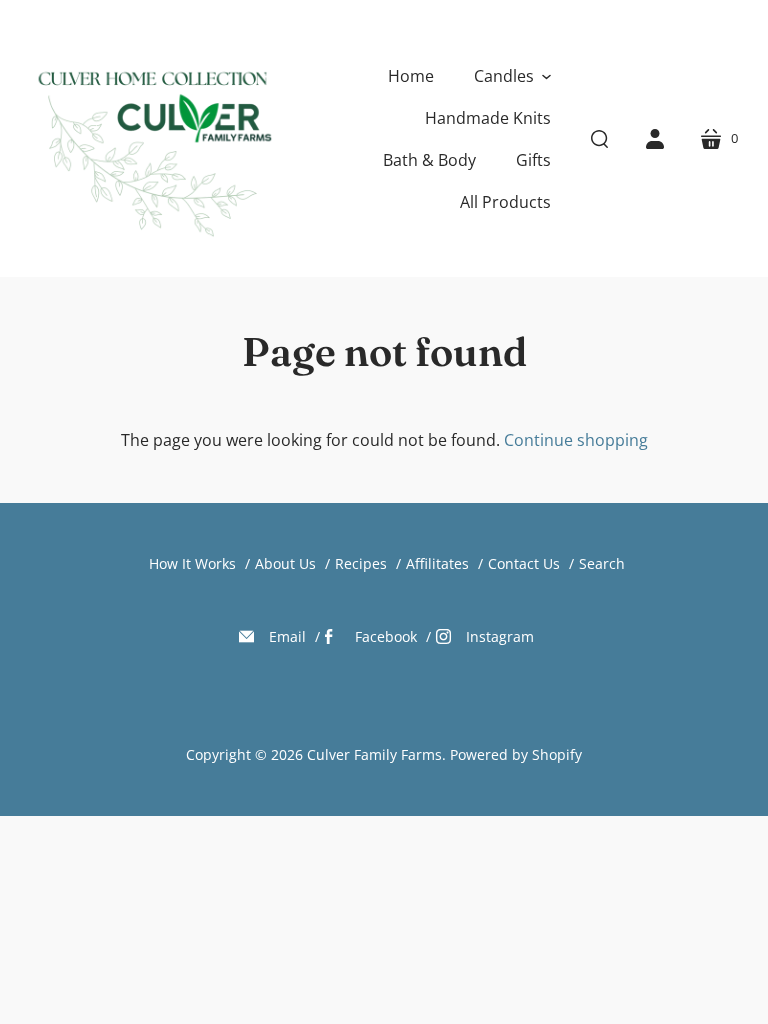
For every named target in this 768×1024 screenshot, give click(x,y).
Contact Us (524, 563)
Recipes (361, 563)
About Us (285, 563)
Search (602, 563)
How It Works (192, 563)
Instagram (500, 636)
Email (287, 636)
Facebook (386, 636)
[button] (512, 76)
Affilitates (437, 563)
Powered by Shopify (516, 754)
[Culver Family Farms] (152, 138)
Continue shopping (576, 440)
